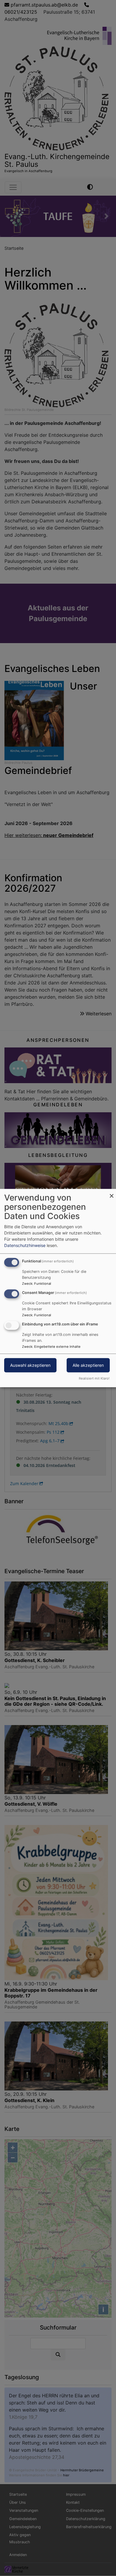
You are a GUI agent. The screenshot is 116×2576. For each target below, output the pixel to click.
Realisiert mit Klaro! (94, 1378)
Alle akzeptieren (88, 1365)
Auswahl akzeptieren (30, 1365)
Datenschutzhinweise (25, 1245)
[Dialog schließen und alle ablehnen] (112, 1193)
